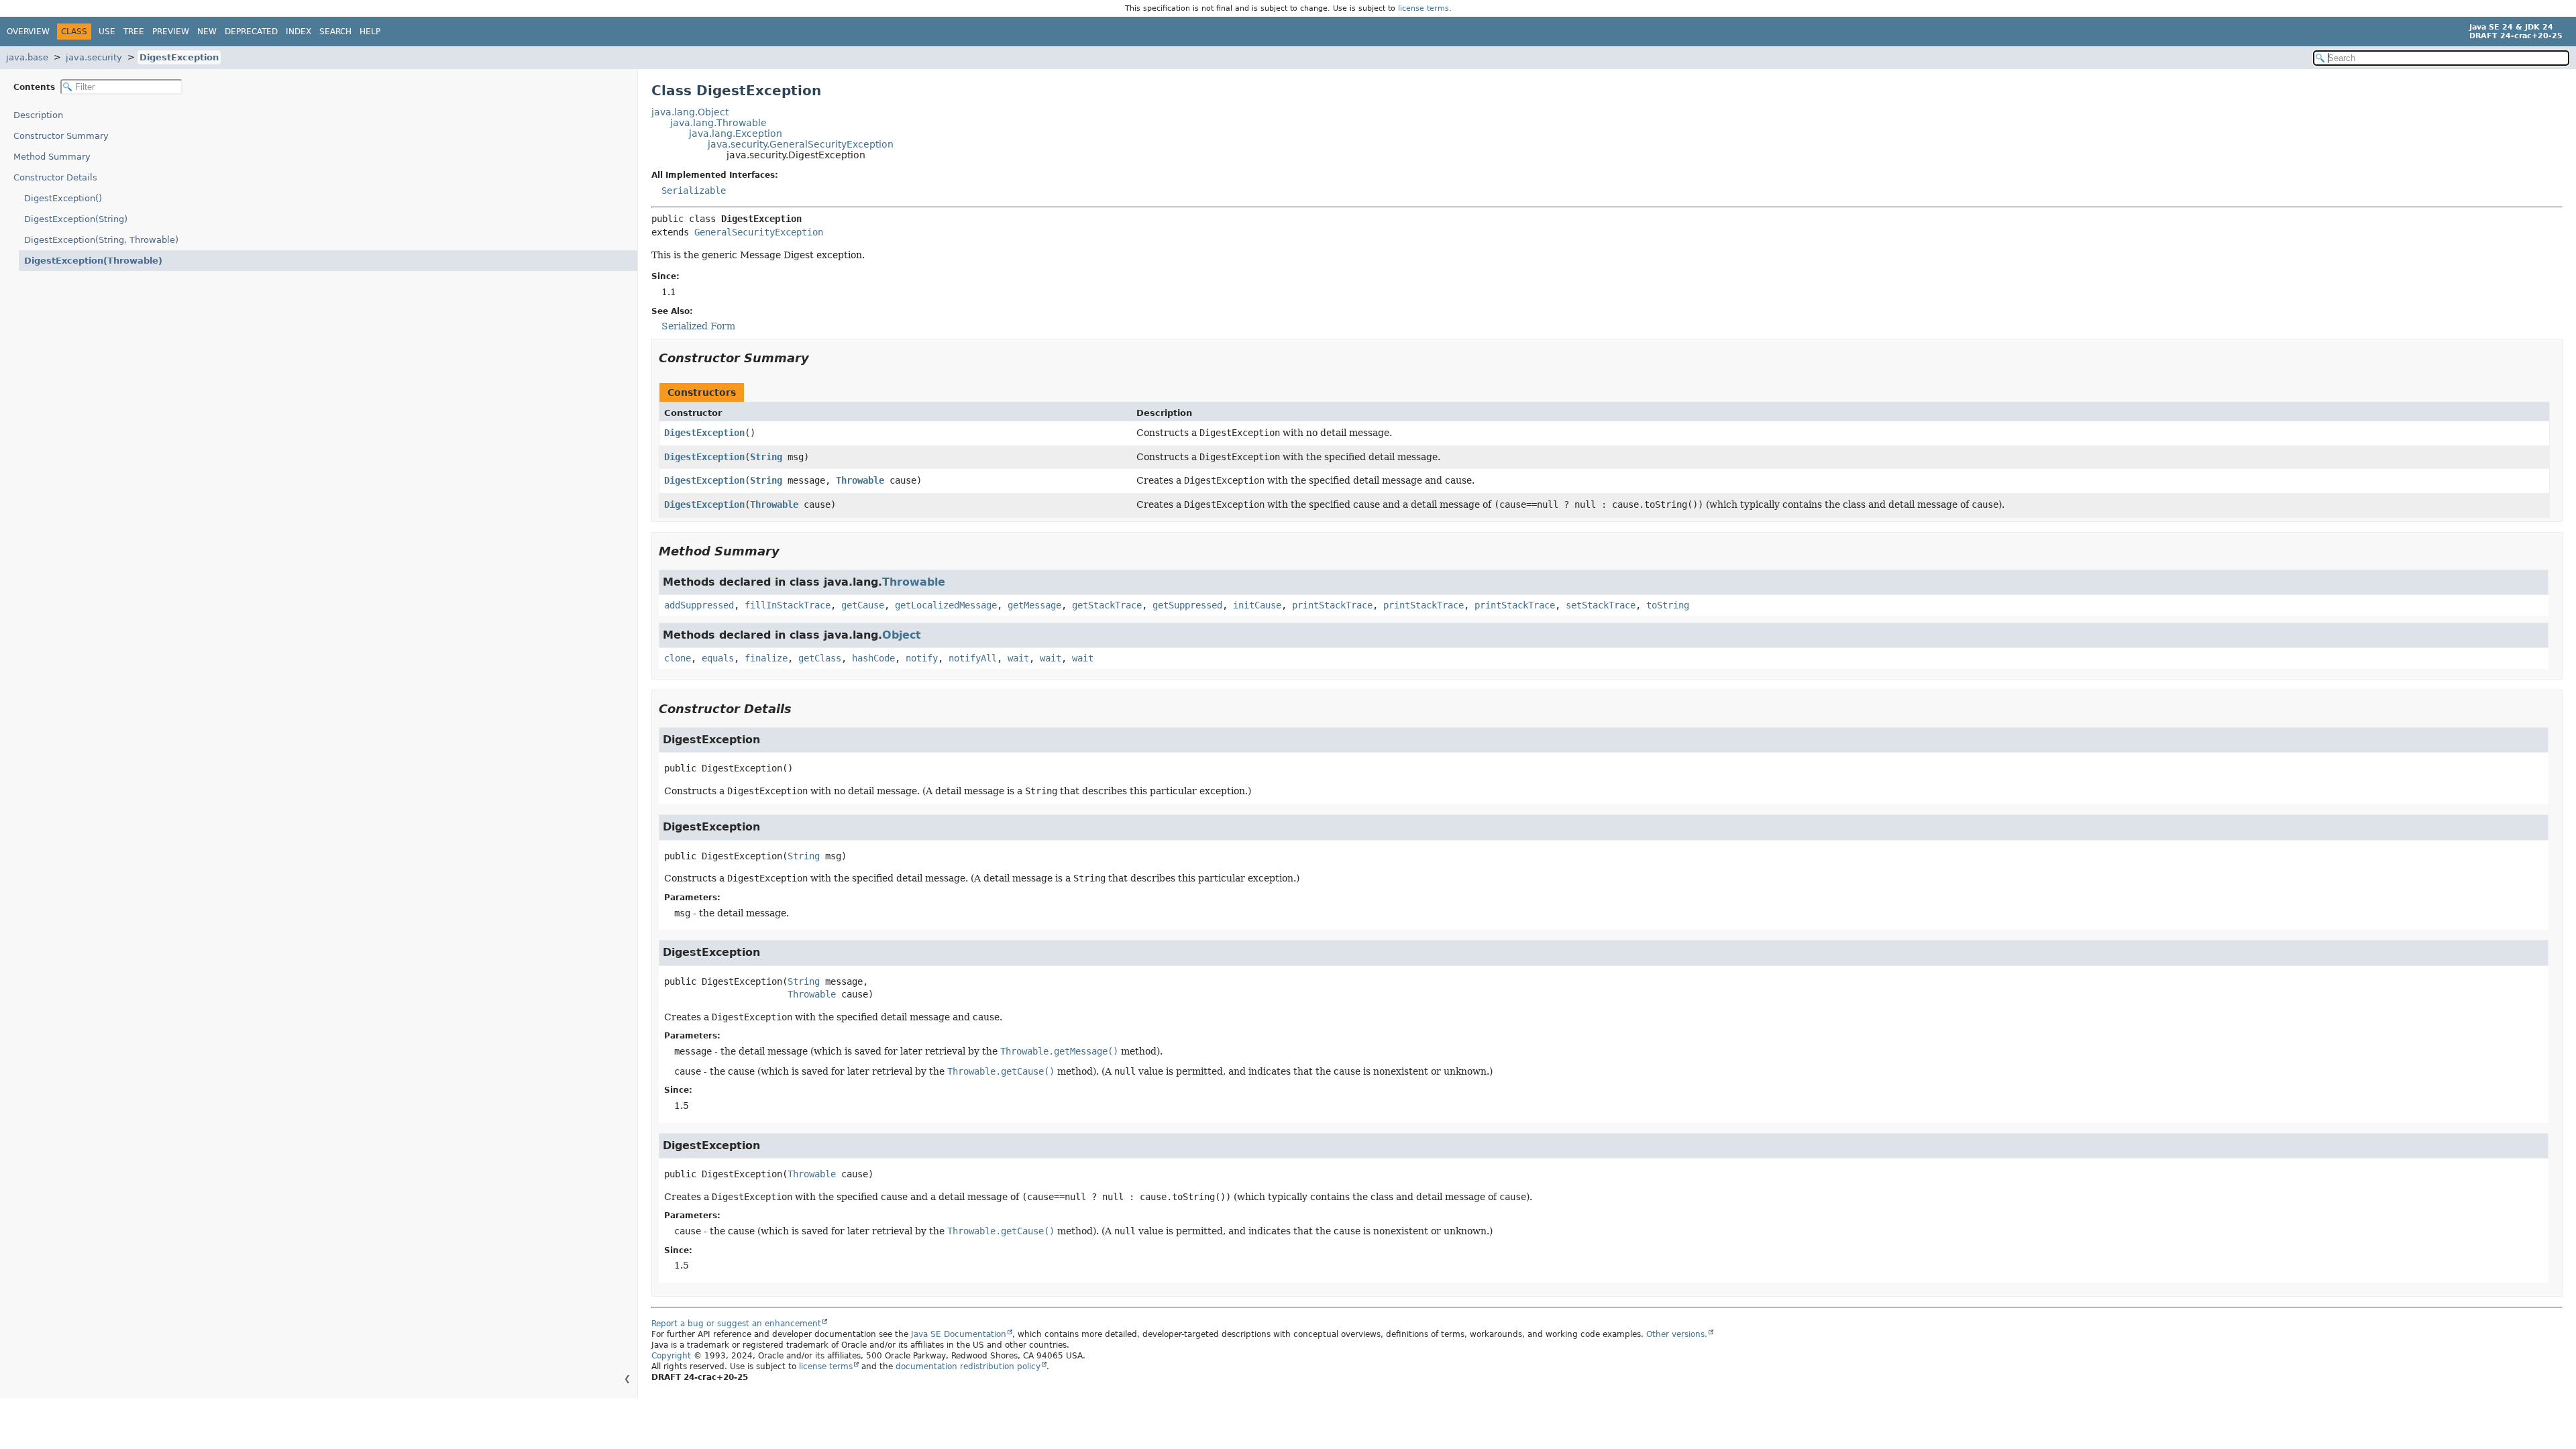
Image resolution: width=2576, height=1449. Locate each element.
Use (107, 32)
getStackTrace (1107, 605)
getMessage (1034, 605)
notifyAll (973, 658)
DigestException (179, 57)
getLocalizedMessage (946, 605)
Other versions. (1677, 1334)
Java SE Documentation (959, 1334)
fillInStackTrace (788, 605)
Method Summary (52, 157)
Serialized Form (698, 326)
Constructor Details (55, 177)
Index (299, 32)
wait (1018, 658)
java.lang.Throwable (718, 123)
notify (922, 658)
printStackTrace (1332, 605)
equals (718, 658)
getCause (863, 605)
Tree (134, 32)
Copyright (671, 1356)
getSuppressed (1187, 605)
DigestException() (63, 198)
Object (902, 635)
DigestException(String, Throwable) (101, 240)
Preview (171, 32)
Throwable (860, 480)
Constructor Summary (61, 136)
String (766, 457)
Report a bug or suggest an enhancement (736, 1324)
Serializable (694, 191)
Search (335, 32)
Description (38, 115)
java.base (27, 57)
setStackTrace (1601, 605)
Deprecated (251, 32)
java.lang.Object (690, 112)
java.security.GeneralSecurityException (801, 144)
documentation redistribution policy (968, 1366)
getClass (820, 658)
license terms (1424, 8)
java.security (94, 57)
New (207, 32)
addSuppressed (699, 605)
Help (370, 32)
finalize (766, 658)
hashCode (873, 658)
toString (1668, 605)
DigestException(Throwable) (93, 261)
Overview (28, 32)
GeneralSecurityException (759, 232)
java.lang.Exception (736, 133)
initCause (1257, 605)
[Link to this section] (818, 358)
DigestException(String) (76, 219)
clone (678, 658)
